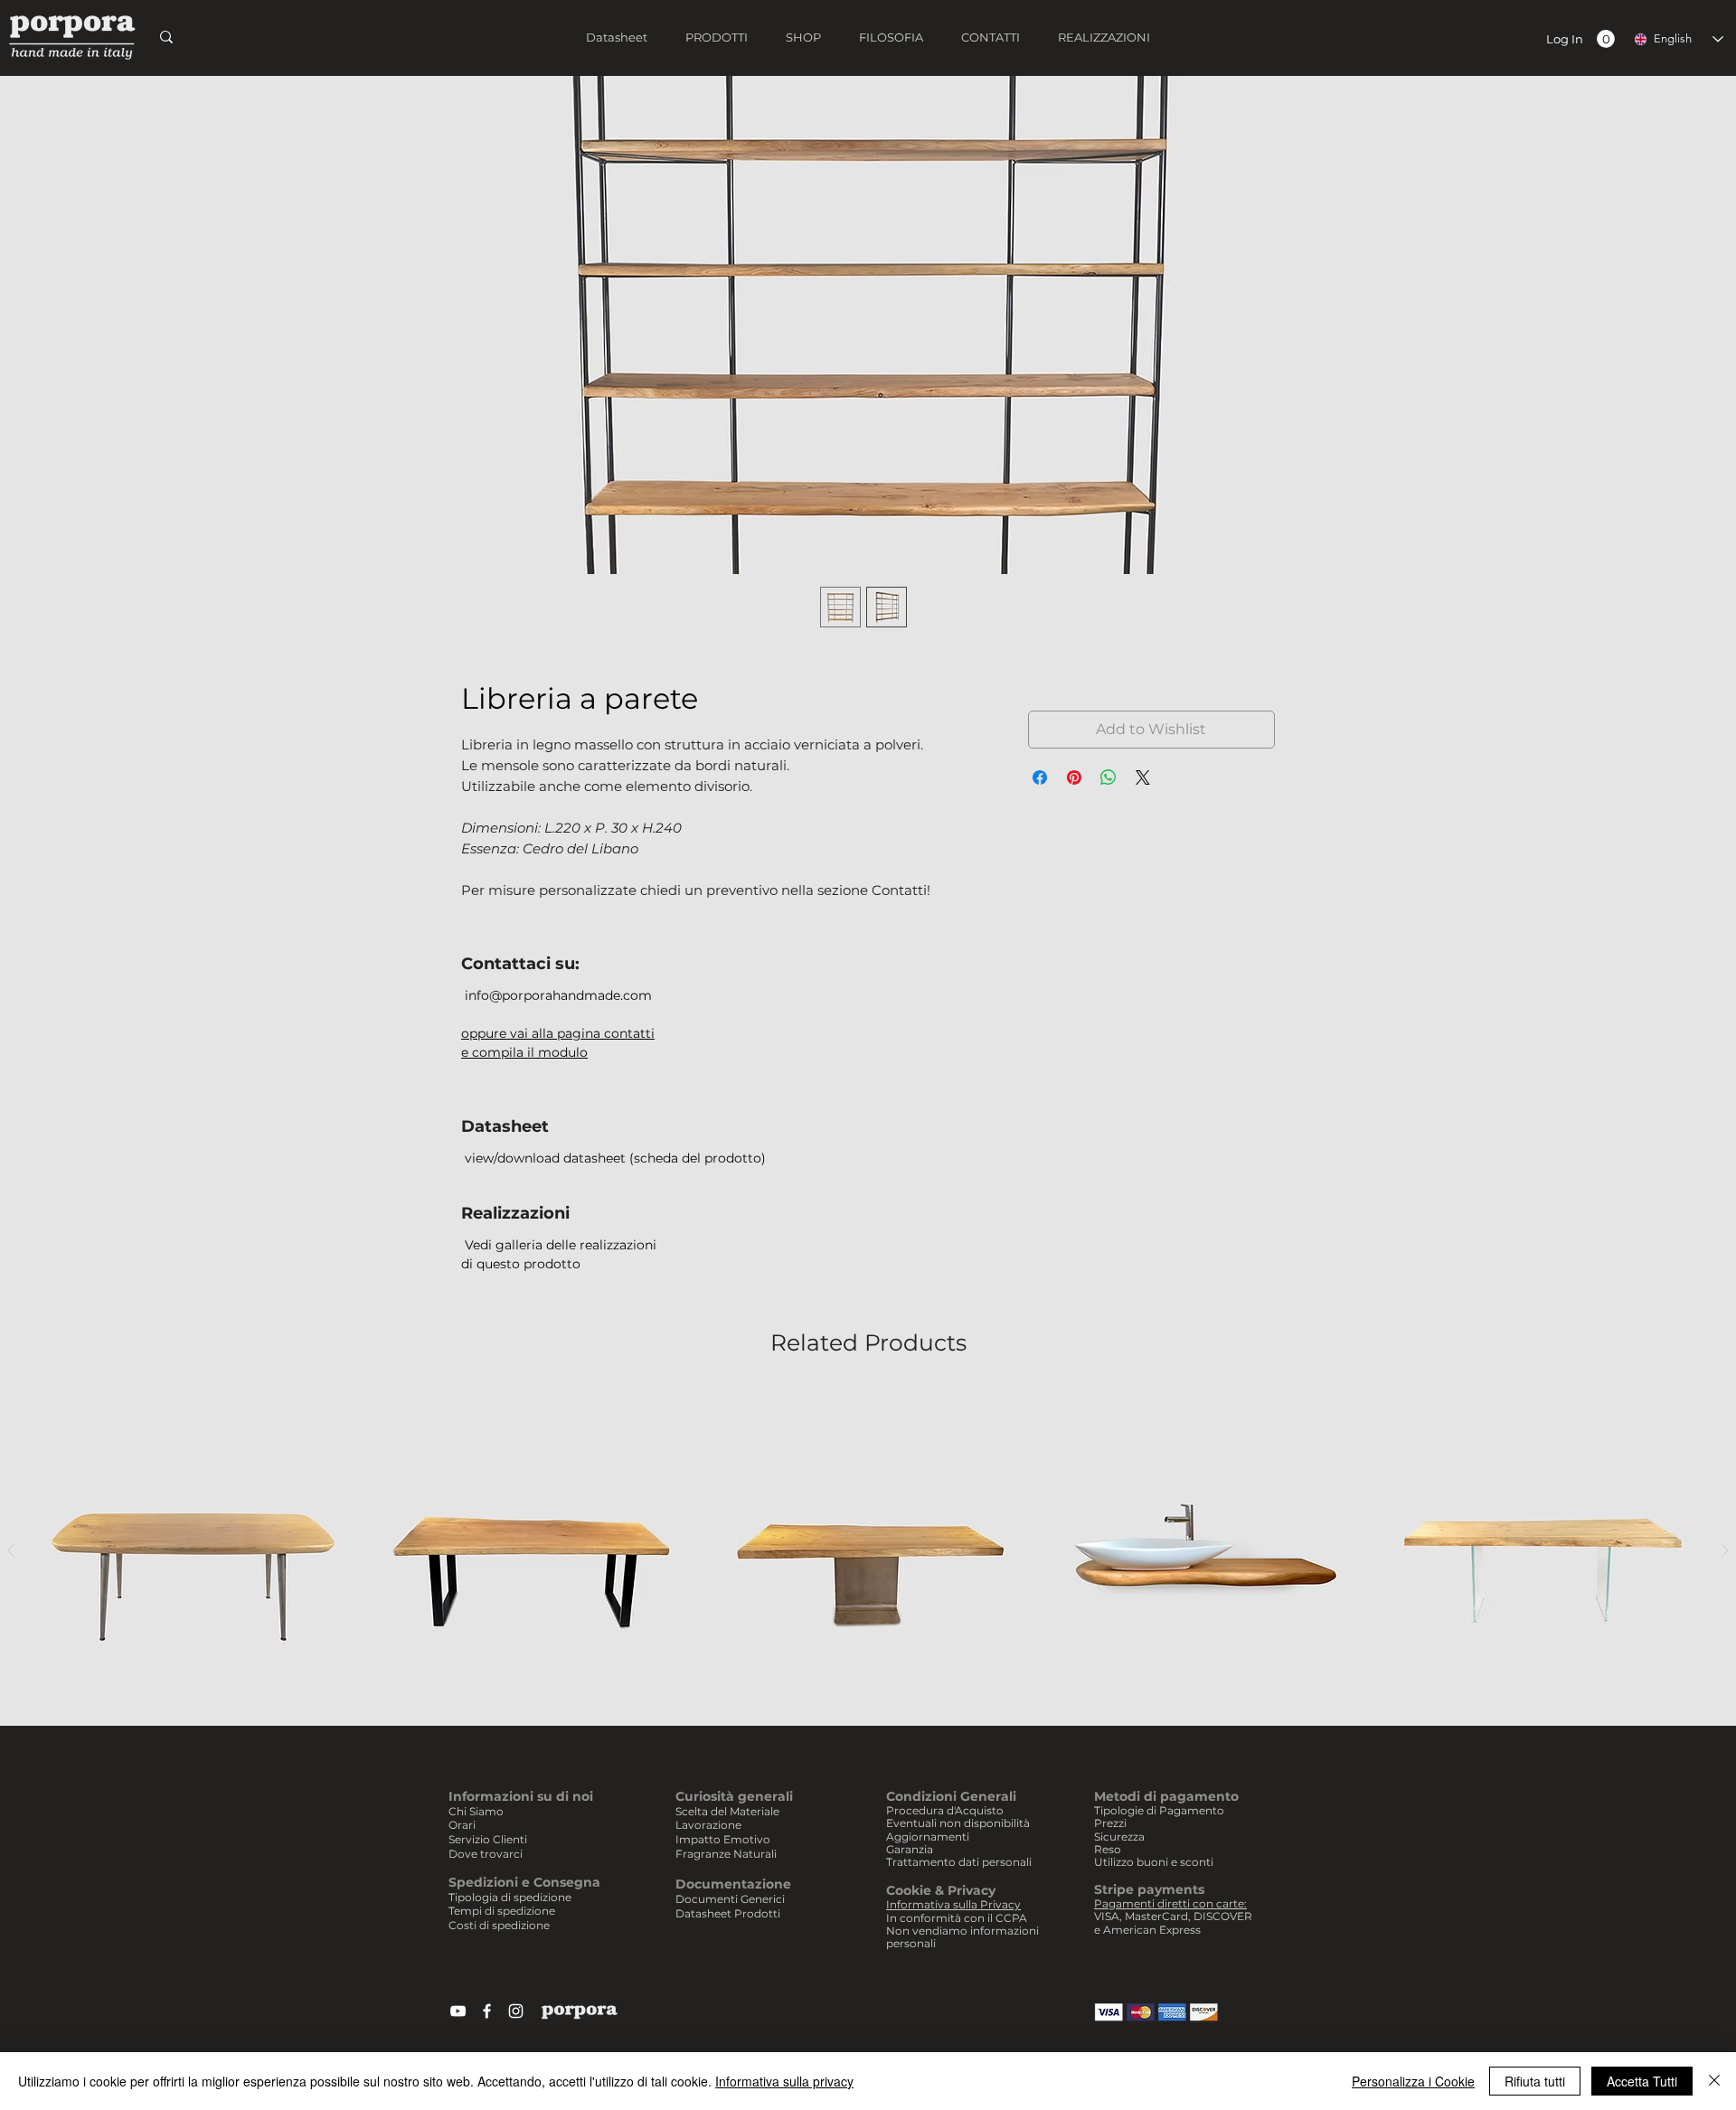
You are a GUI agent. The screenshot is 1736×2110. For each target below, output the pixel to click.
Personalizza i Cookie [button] (1413, 2081)
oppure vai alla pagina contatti (558, 1033)
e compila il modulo (524, 1052)
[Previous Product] (11, 1550)
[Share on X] (1143, 777)
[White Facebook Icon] (487, 2011)
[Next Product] (1725, 1550)
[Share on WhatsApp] (1109, 777)
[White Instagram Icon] (516, 2011)
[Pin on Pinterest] (1074, 777)
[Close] (1714, 2081)
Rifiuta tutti (1535, 2081)
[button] (1606, 39)
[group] (868, 1551)
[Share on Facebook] (1040, 777)
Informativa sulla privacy (784, 2081)
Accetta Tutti (1642, 2081)
